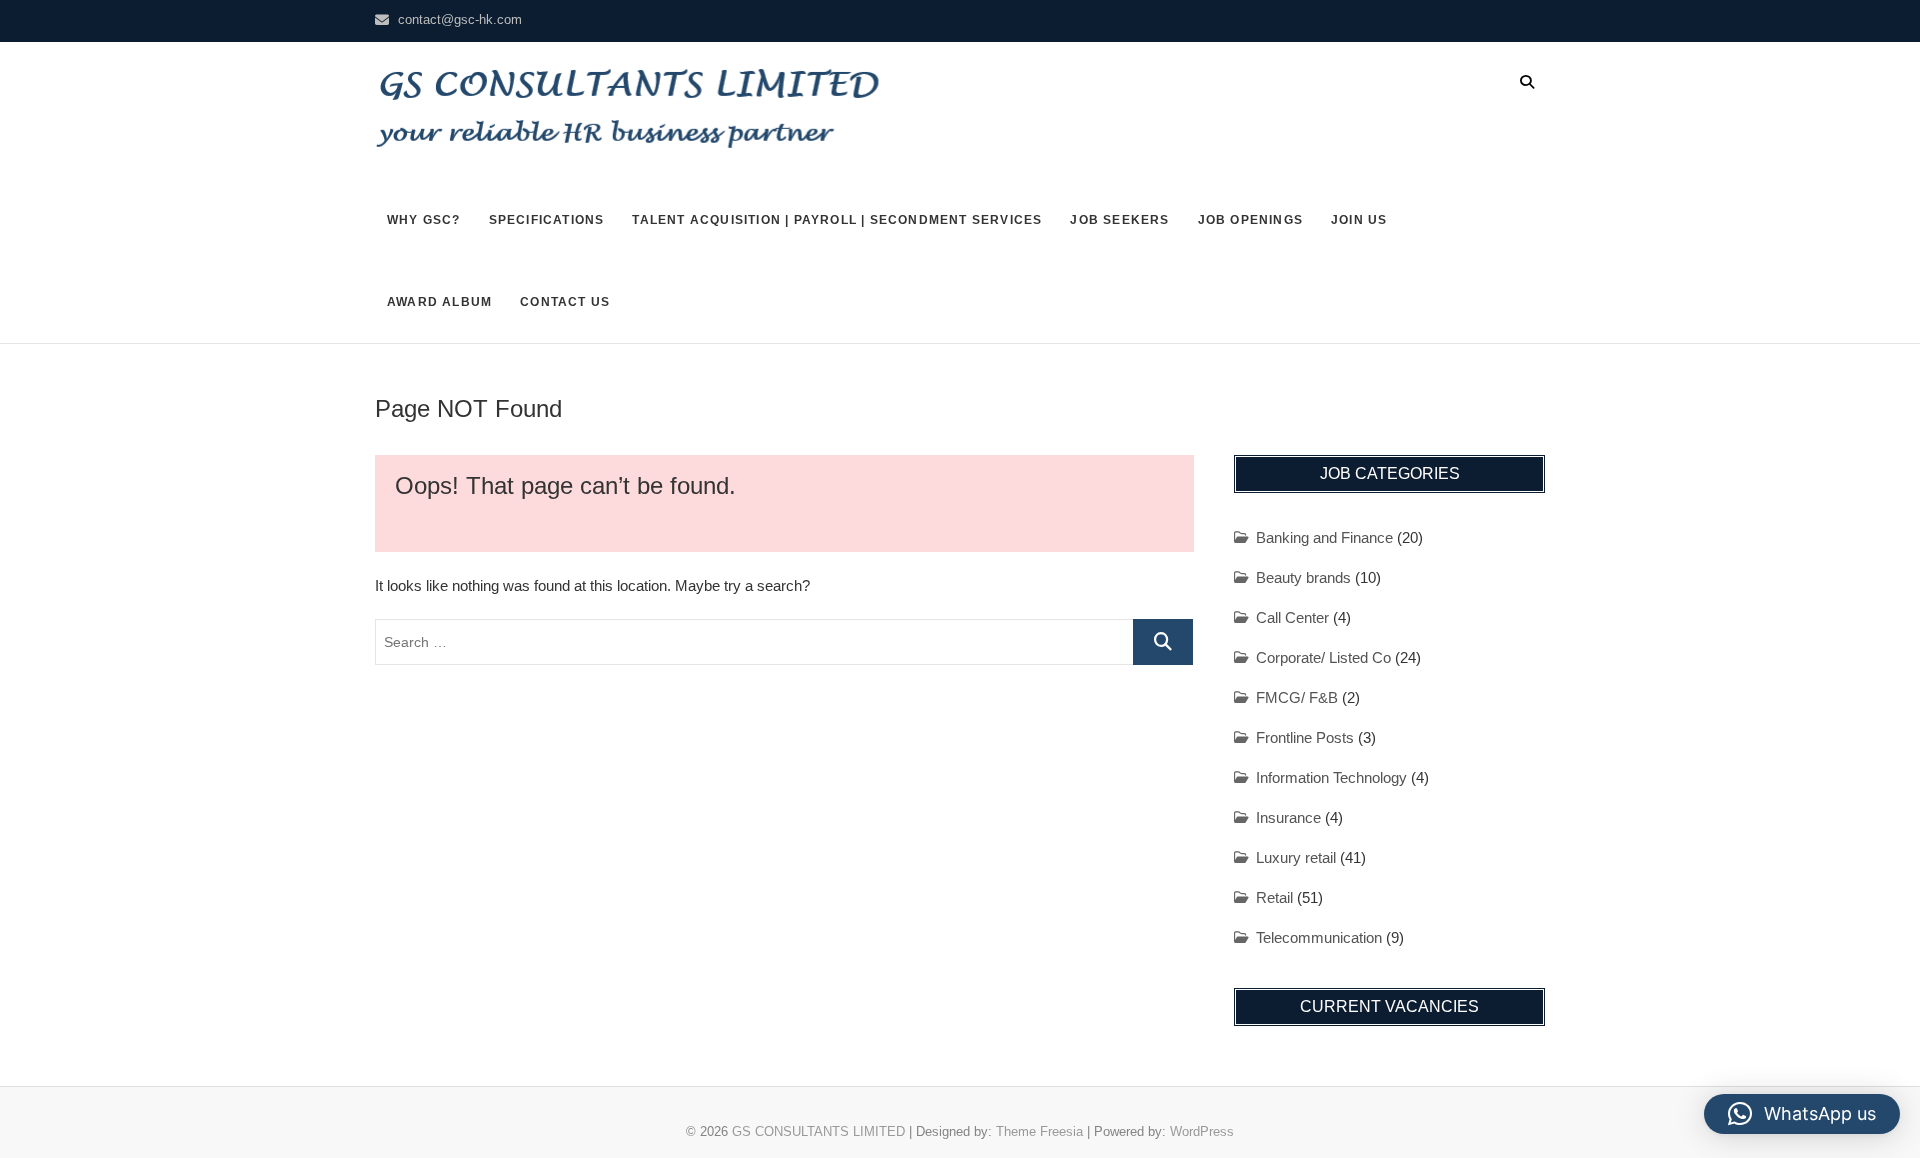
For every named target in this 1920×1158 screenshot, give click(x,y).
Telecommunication (1319, 937)
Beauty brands (1303, 577)
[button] (1802, 1114)
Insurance (1288, 817)
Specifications (547, 220)
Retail (1274, 897)
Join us (1359, 220)
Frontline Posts (1305, 737)
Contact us (565, 302)
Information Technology (1331, 777)
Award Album (439, 302)
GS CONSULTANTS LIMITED (818, 1131)
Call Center (1292, 617)
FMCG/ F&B (1297, 697)
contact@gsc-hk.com (460, 19)
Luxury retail (1296, 857)
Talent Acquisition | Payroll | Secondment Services (837, 220)
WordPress (1202, 1131)
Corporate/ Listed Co (1323, 657)
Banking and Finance (1324, 537)
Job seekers (1119, 220)
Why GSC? (424, 220)
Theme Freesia (1039, 1131)
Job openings (1250, 220)
